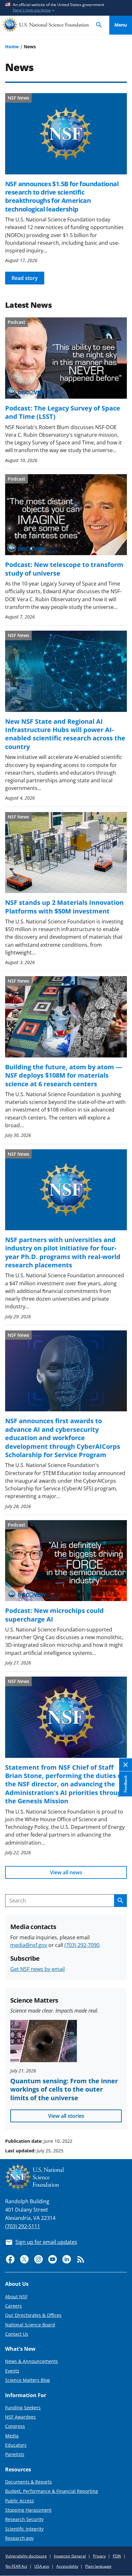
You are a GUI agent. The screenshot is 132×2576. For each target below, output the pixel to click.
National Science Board (30, 2325)
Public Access (20, 2501)
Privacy (99, 2556)
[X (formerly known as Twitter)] (24, 2259)
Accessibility (67, 2566)
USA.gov (42, 2566)
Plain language (98, 2566)
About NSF (16, 2297)
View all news (66, 1872)
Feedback (125, 1784)
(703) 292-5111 (23, 2226)
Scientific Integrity (24, 2529)
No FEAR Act (16, 2566)
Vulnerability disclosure (26, 2556)
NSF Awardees (21, 2417)
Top (121, 2117)
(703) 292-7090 (82, 1945)
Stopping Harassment (28, 2510)
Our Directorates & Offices (33, 2315)
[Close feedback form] (126, 1765)
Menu (121, 25)
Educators (16, 2445)
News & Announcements (32, 2361)
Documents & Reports (29, 2482)
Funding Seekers (23, 2408)
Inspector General (70, 2556)
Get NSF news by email (37, 1969)
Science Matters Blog (28, 2380)
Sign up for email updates (46, 2242)
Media (12, 2436)
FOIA (117, 2556)
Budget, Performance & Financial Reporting (52, 2491)
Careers (13, 2306)
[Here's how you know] (66, 8)
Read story (25, 278)
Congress (15, 2426)
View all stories (66, 2116)
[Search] (99, 25)
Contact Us (17, 2334)
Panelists (15, 2454)
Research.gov (19, 2538)
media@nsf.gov (29, 1945)
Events (12, 2371)
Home (12, 47)
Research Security (24, 2519)
